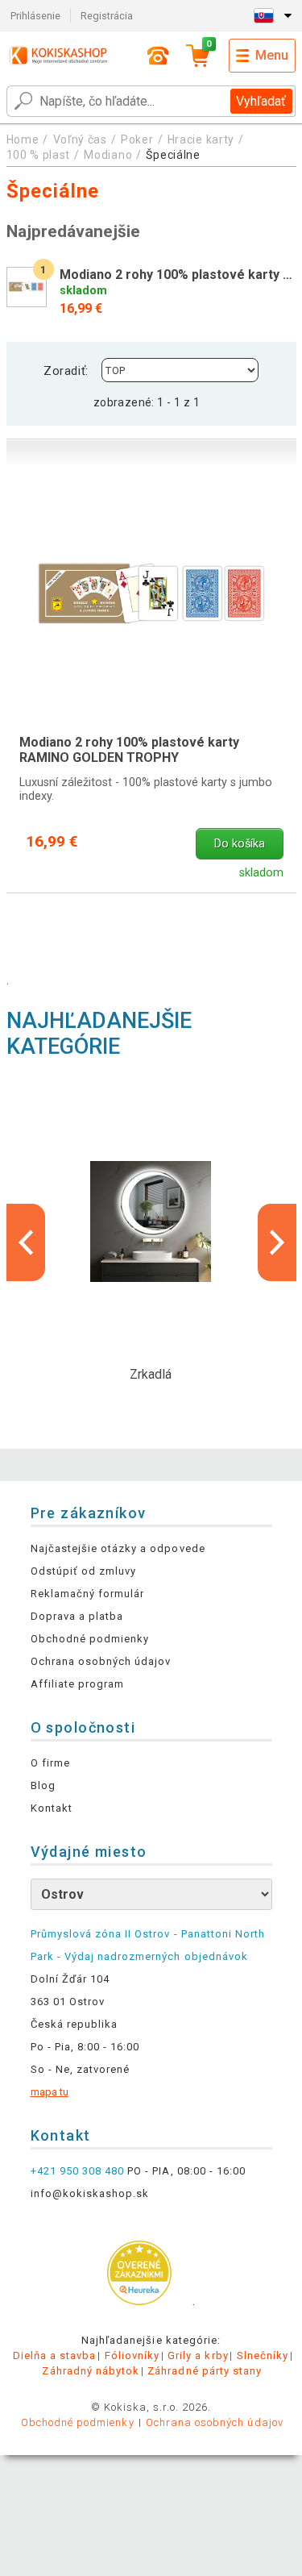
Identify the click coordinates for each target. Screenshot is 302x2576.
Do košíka (240, 844)
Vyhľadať (261, 101)
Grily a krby (198, 2355)
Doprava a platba (77, 1616)
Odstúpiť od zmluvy (84, 1571)
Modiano (108, 155)
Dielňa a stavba (55, 2355)
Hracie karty (201, 139)
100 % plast (39, 155)
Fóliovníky (132, 2355)
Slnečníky (263, 2355)
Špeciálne (173, 155)
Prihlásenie (35, 16)
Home (23, 139)
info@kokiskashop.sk (90, 2193)
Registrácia (107, 16)
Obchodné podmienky (90, 1639)
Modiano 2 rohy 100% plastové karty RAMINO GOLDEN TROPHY (129, 750)
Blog (43, 1785)
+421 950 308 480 (78, 2171)
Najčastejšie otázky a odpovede (118, 1548)
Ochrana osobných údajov (101, 1661)
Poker (137, 139)
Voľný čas (80, 139)
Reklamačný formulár (88, 1594)
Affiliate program (78, 1684)
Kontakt (52, 1808)
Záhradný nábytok (91, 2371)
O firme (50, 1763)
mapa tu (50, 2092)
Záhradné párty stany (205, 2371)
